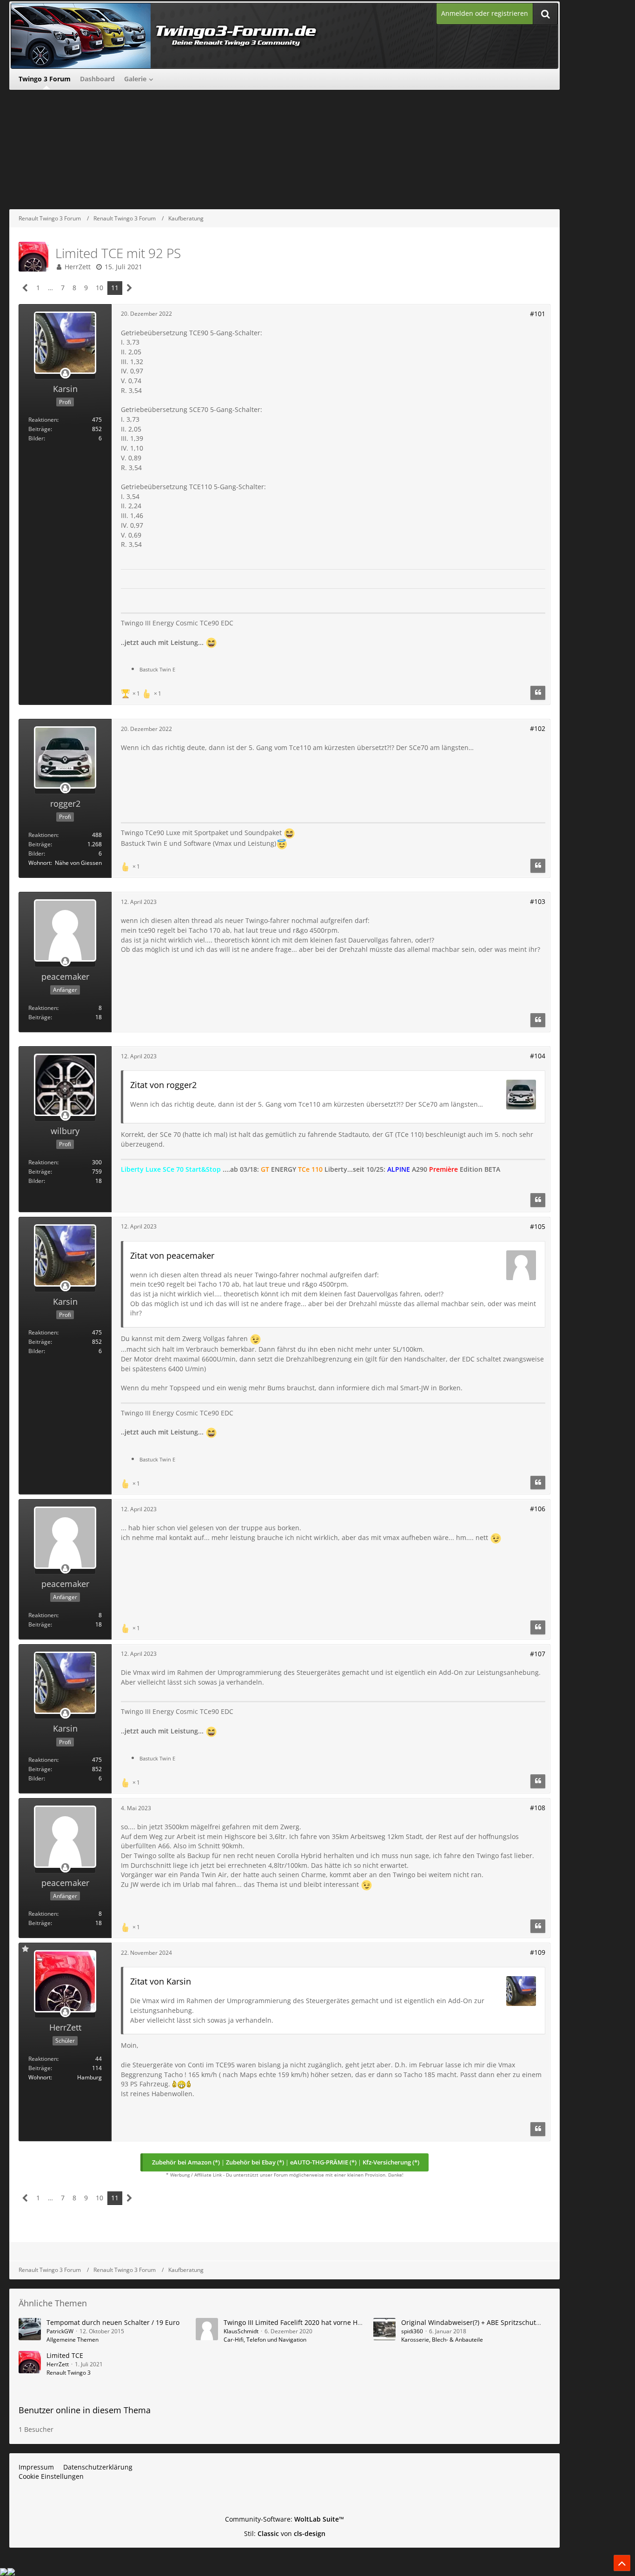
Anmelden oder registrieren (485, 13)
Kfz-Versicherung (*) (391, 2162)
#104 (538, 1056)
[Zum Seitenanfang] (622, 2563)
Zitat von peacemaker (172, 1255)
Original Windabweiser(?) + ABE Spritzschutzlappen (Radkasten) (500, 2322)
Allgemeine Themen (73, 2340)
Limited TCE (65, 2355)
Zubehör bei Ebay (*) (255, 2162)
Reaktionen (43, 420)
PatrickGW (60, 2331)
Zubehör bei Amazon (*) (186, 2162)
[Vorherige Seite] (25, 288)
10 (99, 288)
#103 (538, 901)
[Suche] (545, 14)
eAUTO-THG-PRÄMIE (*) (323, 2162)
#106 (538, 1509)
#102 (538, 728)
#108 (538, 1808)
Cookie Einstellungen (51, 2476)
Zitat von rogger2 (163, 1085)
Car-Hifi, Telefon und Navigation (265, 2340)
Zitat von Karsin (161, 1981)
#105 (538, 1226)
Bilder (36, 438)
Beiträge (40, 429)
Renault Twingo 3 (69, 2373)
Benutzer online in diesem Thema (85, 2410)
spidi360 (412, 2331)
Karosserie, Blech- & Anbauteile (442, 2340)
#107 (538, 1654)
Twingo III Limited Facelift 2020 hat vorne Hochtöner (304, 2322)
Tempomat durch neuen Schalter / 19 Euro (113, 2322)
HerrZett (78, 267)
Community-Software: (284, 2519)
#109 (538, 1952)
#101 (538, 314)
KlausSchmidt (241, 2331)
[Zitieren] (538, 693)
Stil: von (285, 2533)
